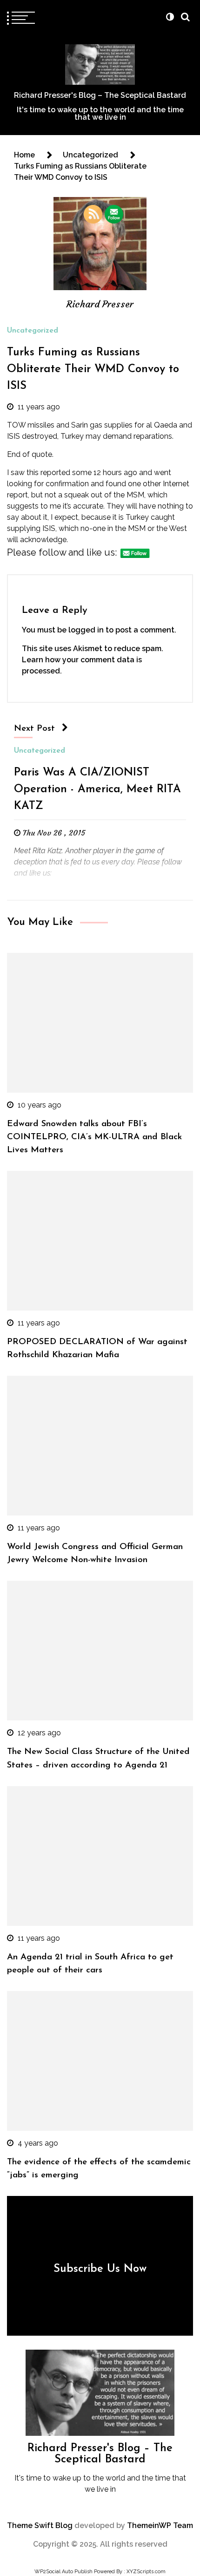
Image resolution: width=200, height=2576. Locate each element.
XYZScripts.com (146, 2572)
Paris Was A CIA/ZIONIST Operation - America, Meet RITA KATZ (97, 789)
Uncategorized (33, 331)
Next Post (34, 729)
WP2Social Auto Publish (63, 2572)
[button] (170, 17)
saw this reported (40, 472)
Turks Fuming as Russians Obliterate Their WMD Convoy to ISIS (93, 369)
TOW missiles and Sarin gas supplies (70, 425)
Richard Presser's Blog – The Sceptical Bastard (100, 95)
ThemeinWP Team (160, 2525)
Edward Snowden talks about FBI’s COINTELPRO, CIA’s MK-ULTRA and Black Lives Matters (94, 1137)
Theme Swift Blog (40, 2525)
